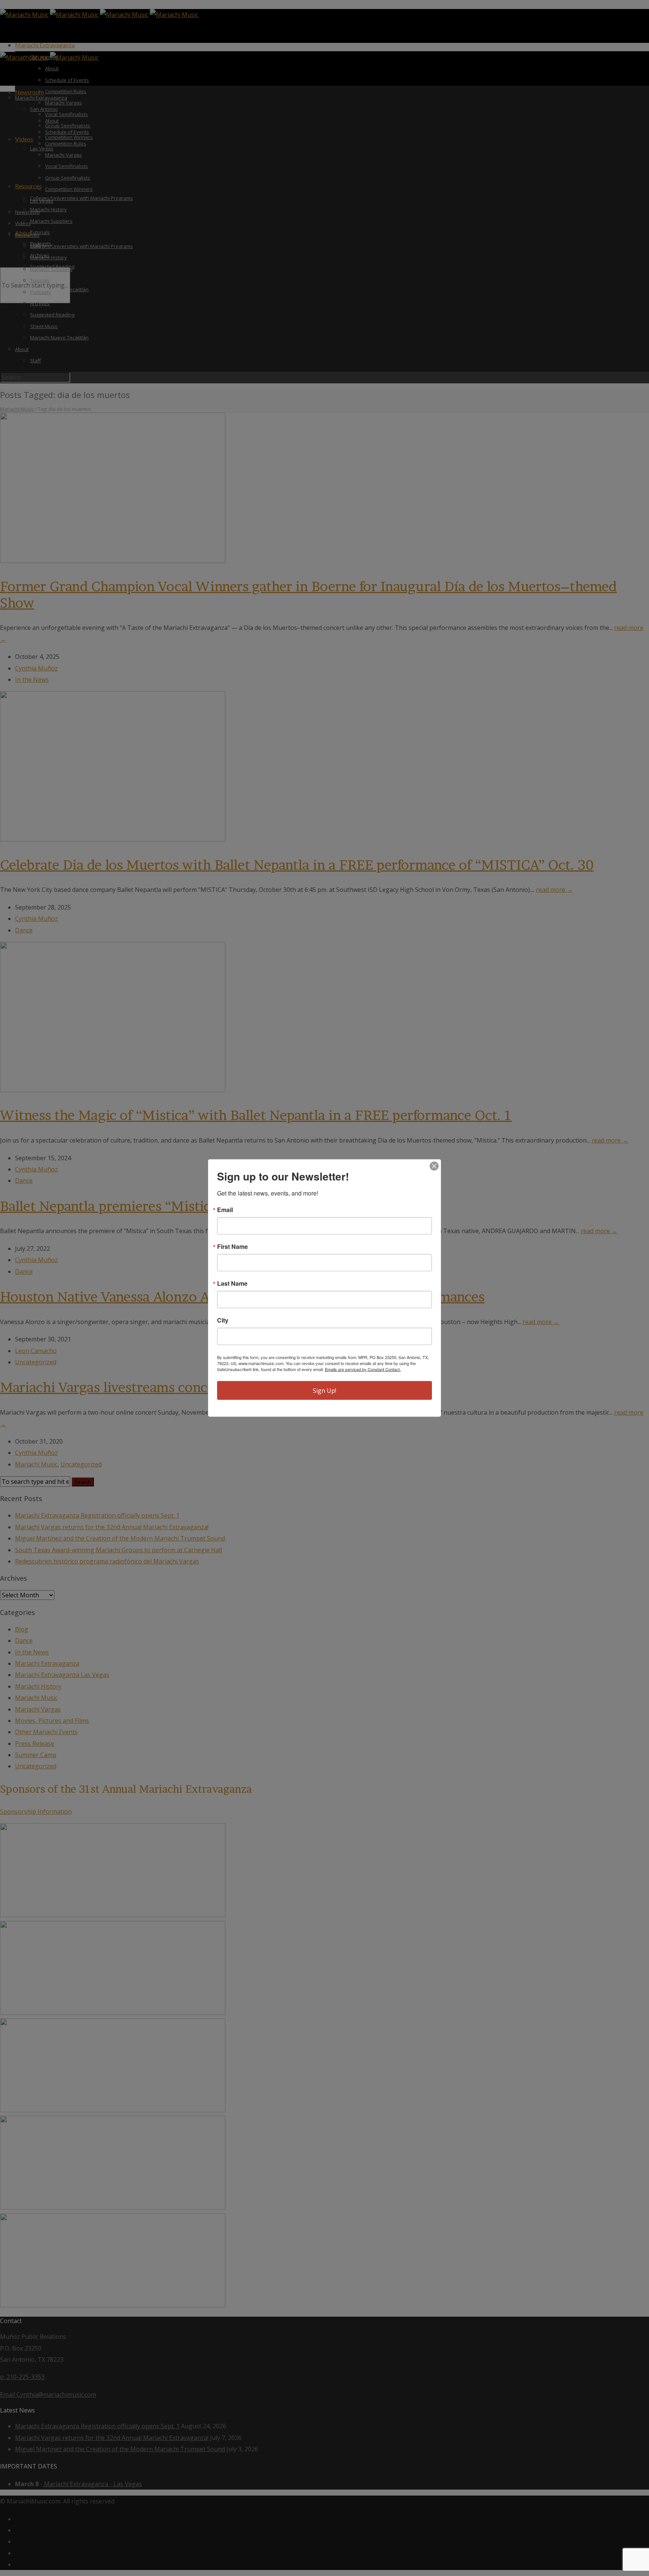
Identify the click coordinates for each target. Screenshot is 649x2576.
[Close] (434, 1166)
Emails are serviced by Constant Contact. (363, 1369)
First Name (232, 1247)
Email (225, 1210)
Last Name (232, 1283)
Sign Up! (324, 1391)
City (223, 1320)
